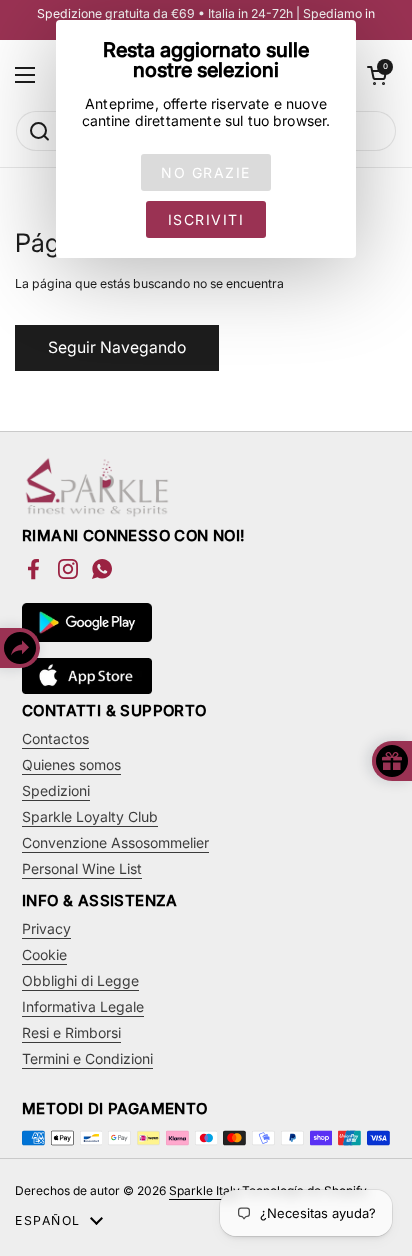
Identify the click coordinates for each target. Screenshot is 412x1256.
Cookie (44, 954)
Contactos (55, 738)
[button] (377, 75)
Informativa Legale (83, 1006)
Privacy (46, 928)
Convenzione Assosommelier (115, 842)
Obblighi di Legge (80, 980)
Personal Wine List (82, 868)
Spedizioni (56, 790)
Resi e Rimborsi (71, 1032)
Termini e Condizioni (87, 1058)
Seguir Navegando (117, 347)
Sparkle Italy (204, 1190)
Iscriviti (206, 219)
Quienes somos (71, 764)
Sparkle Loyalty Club (90, 816)
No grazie (206, 172)
